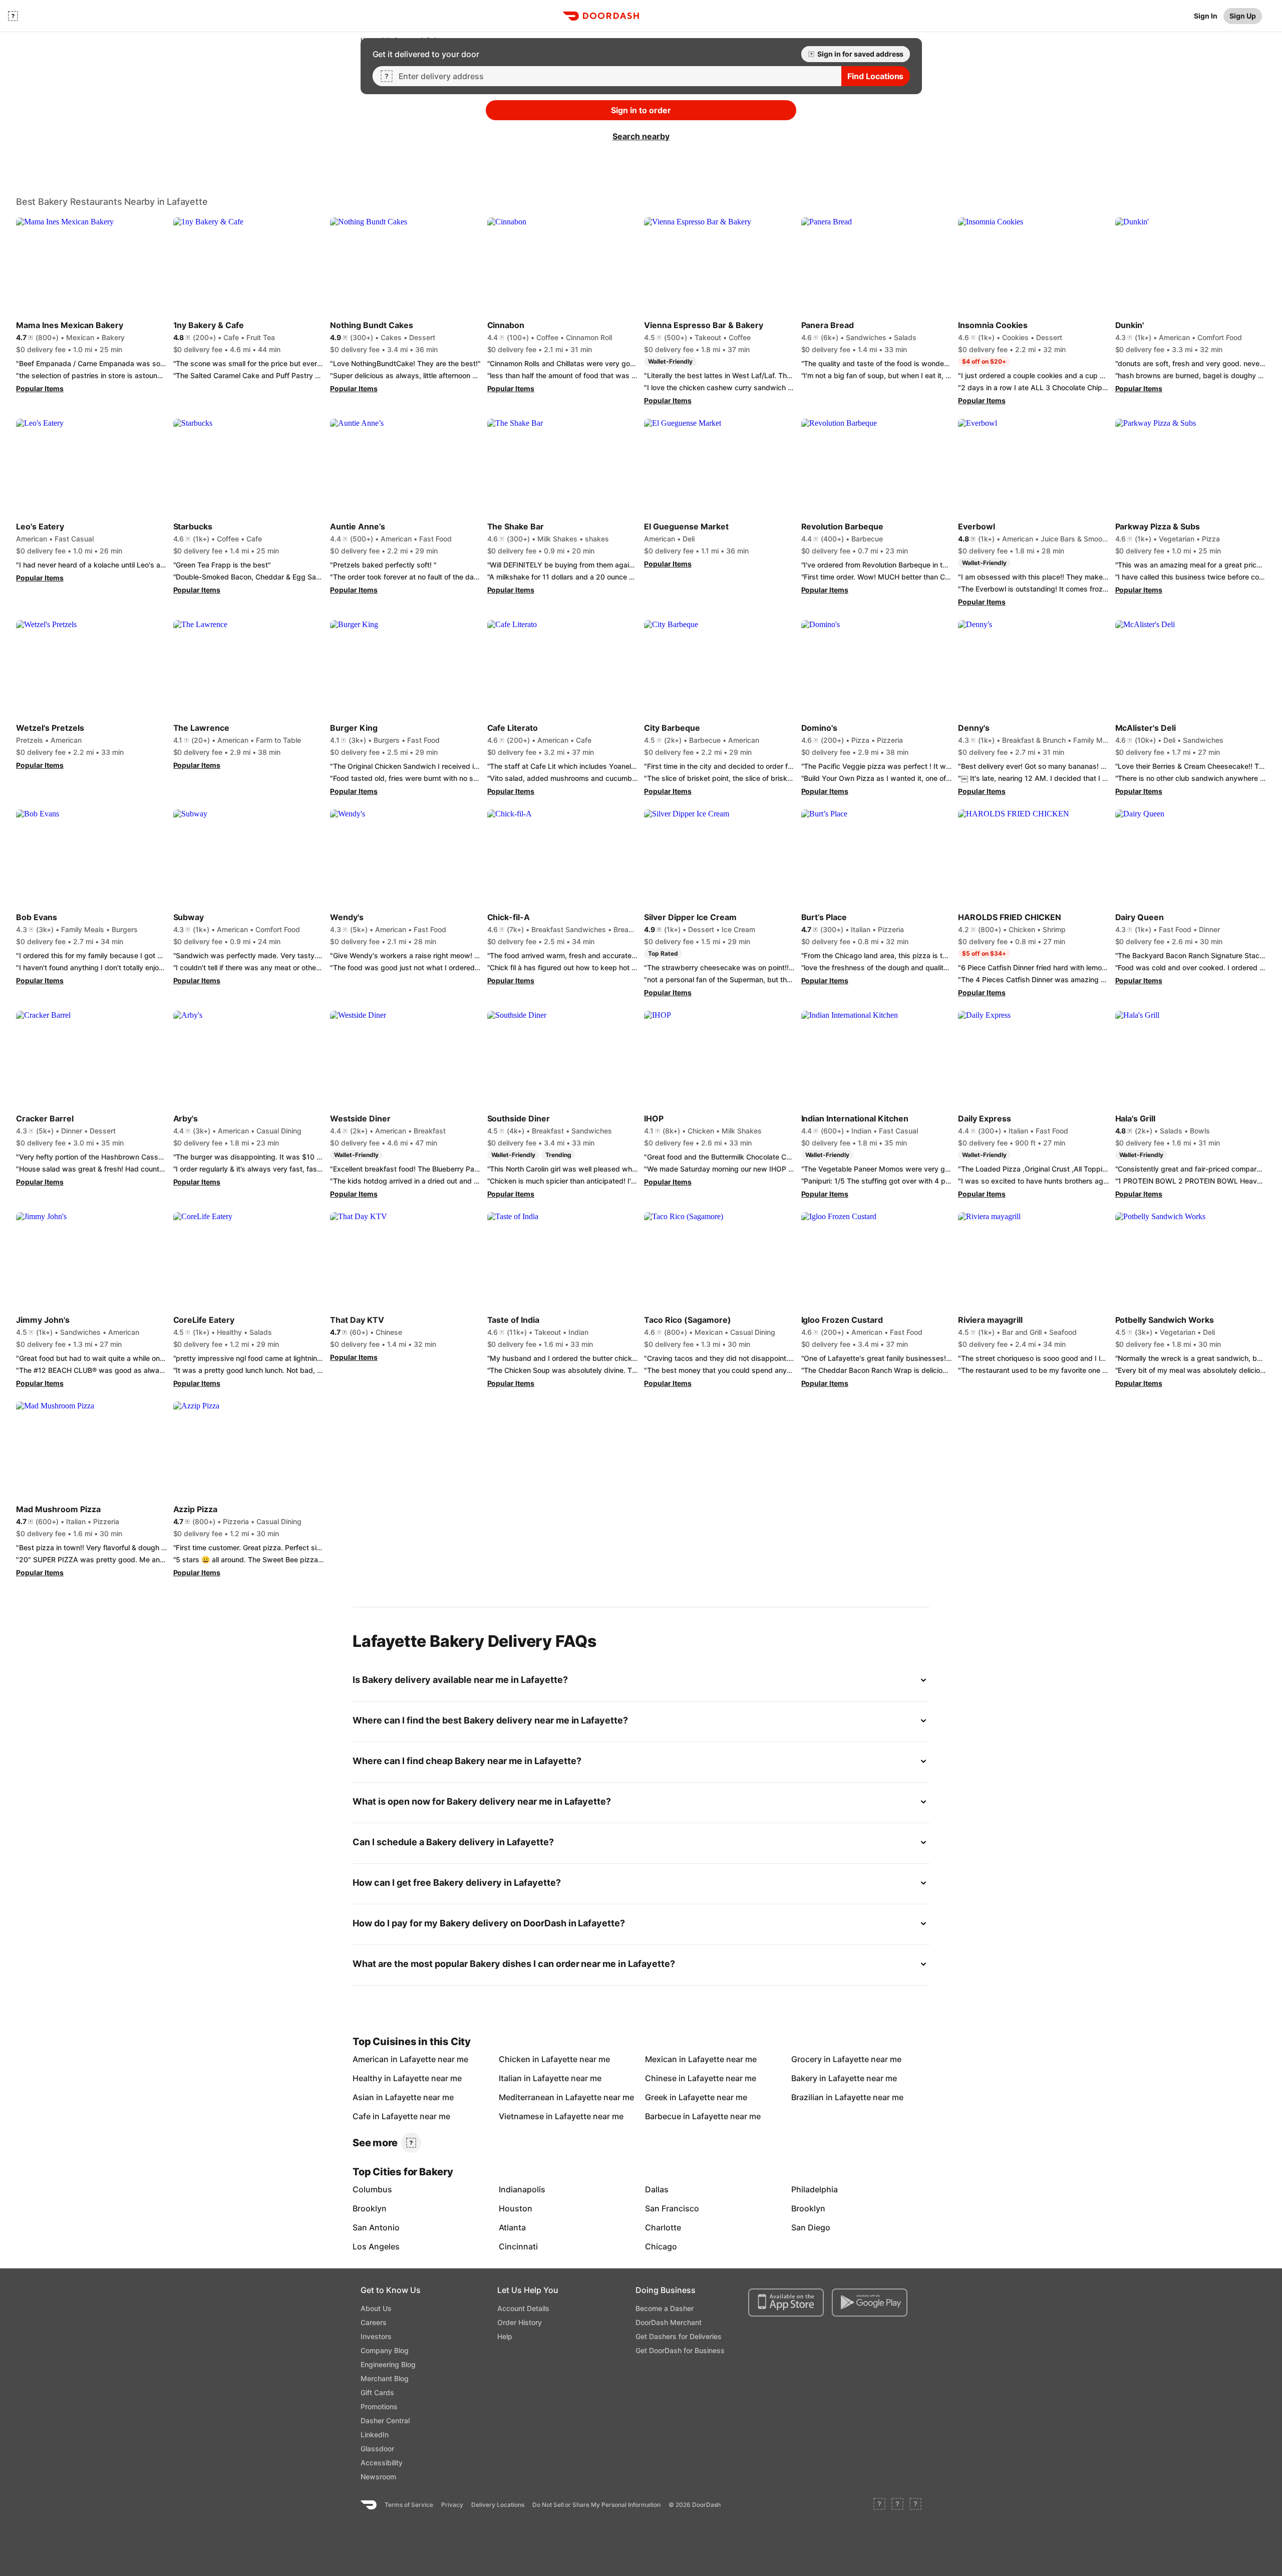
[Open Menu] (13, 16)
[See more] (411, 2143)
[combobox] (616, 76)
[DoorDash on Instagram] (915, 2505)
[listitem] (376, 2059)
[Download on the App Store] (786, 2303)
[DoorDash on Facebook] (879, 2505)
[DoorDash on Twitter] (897, 2505)
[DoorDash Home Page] (601, 16)
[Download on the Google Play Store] (870, 2303)
